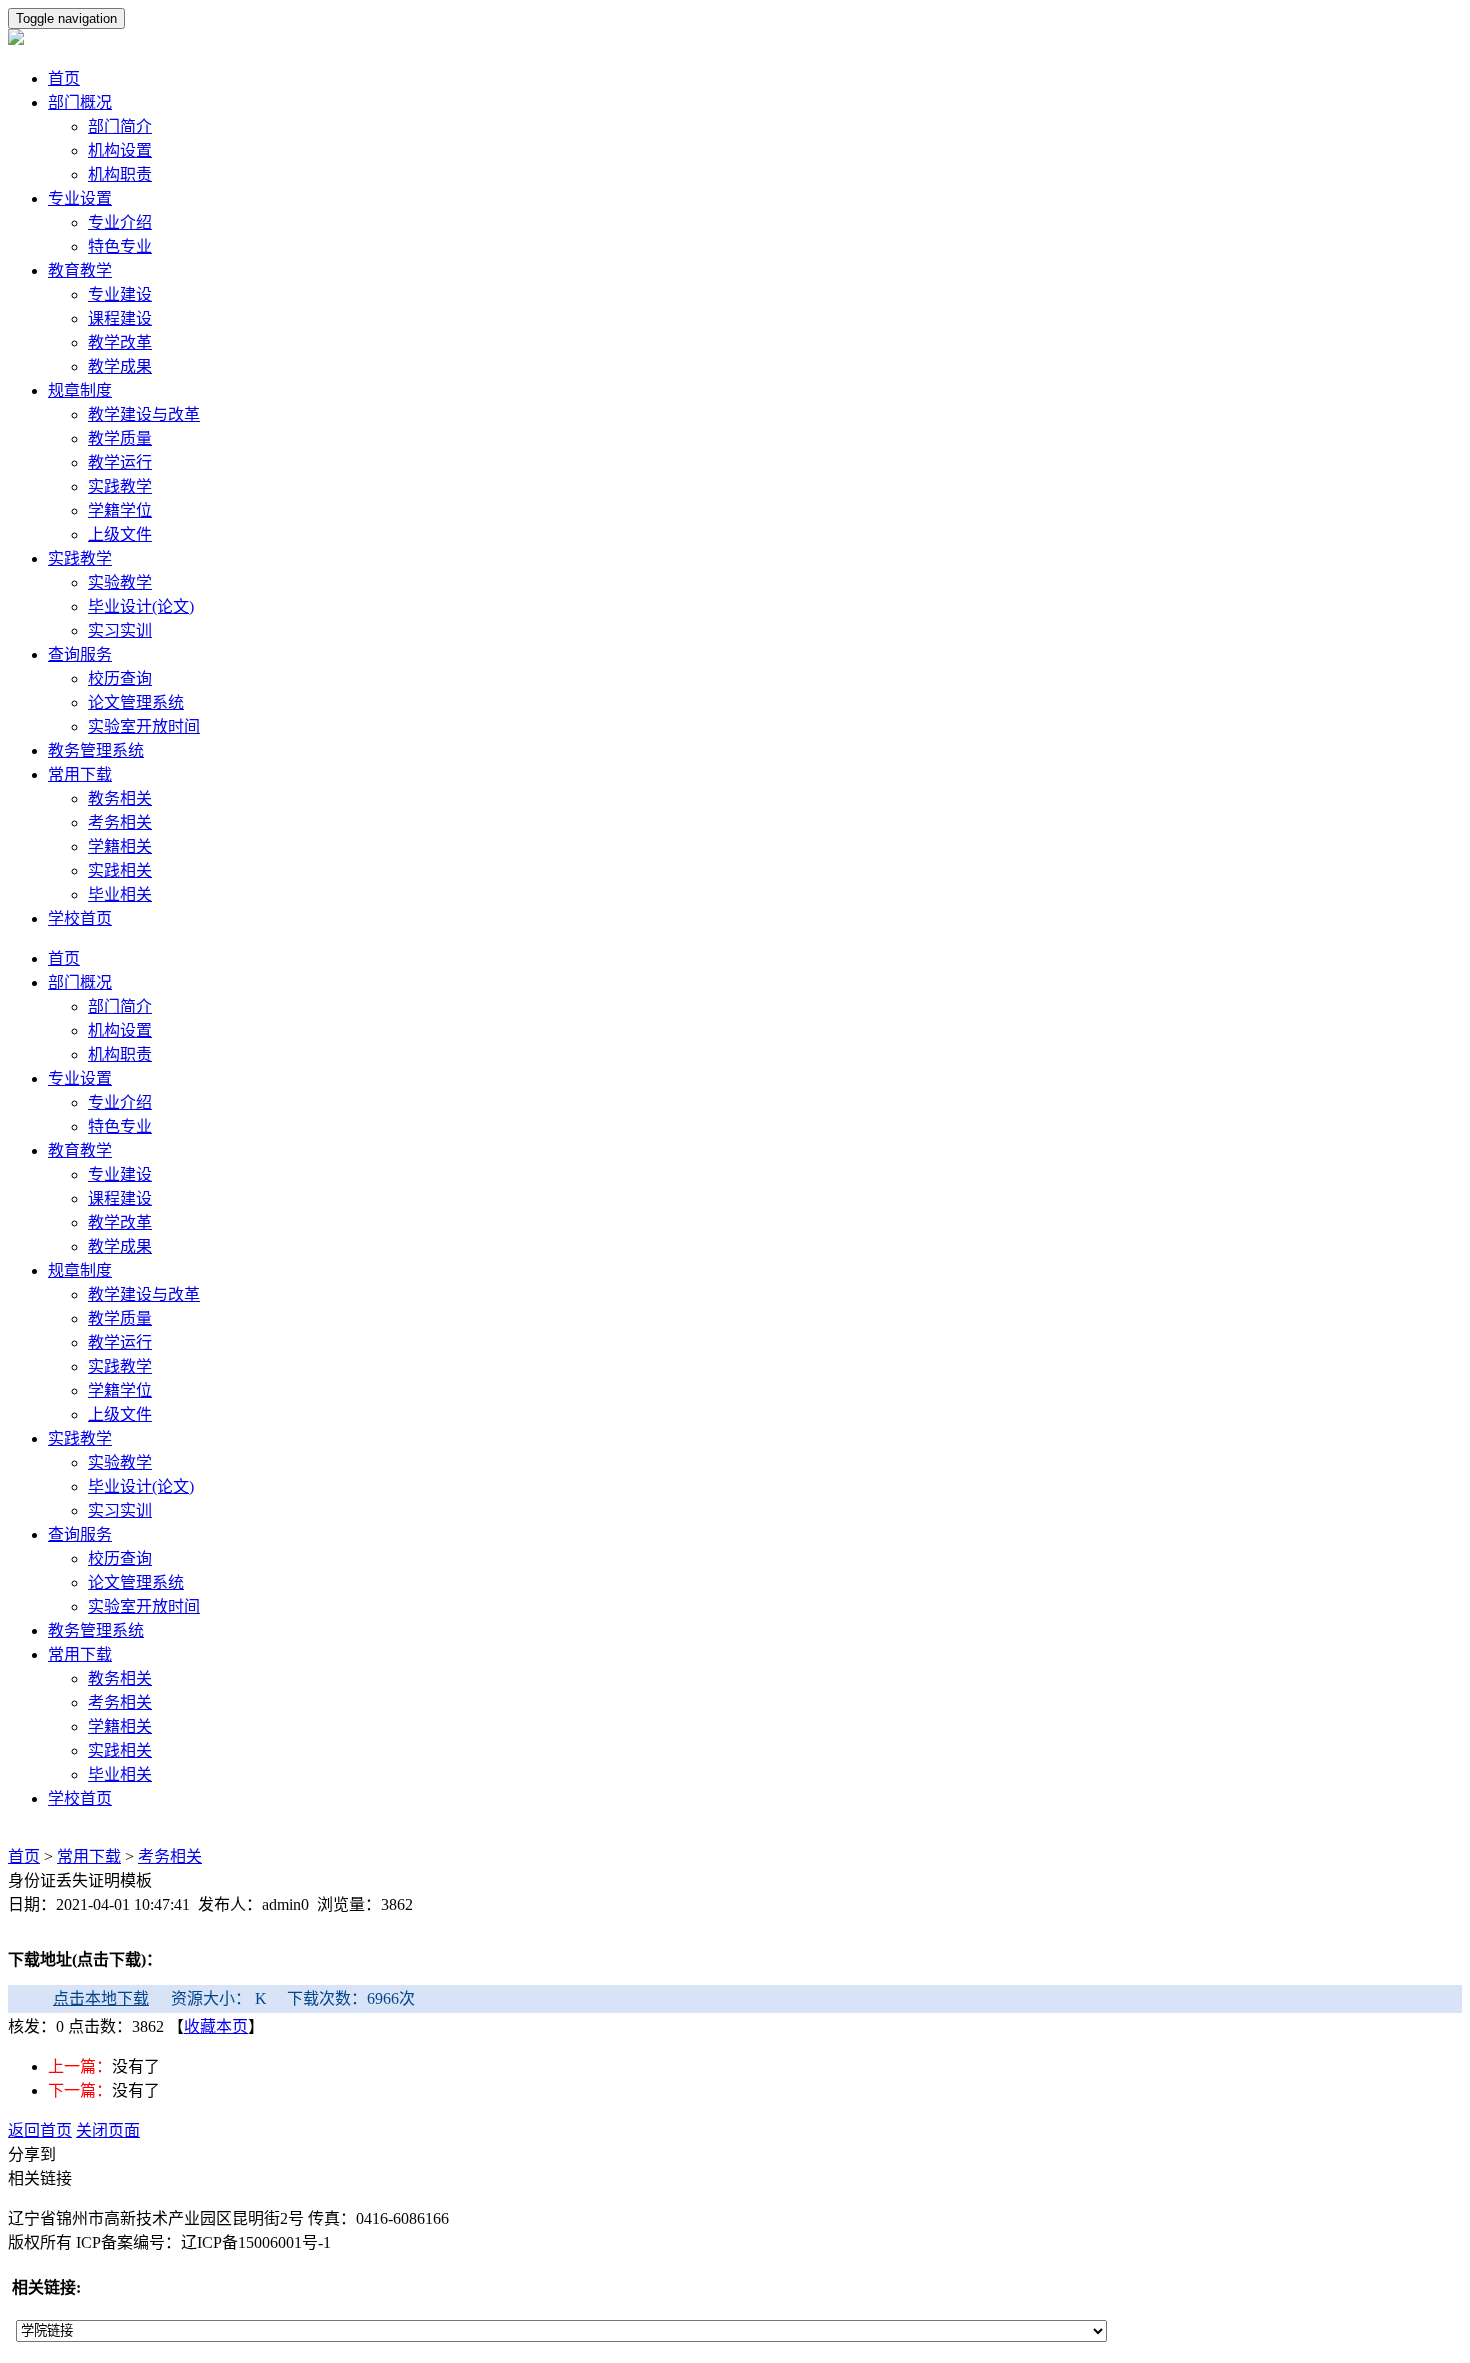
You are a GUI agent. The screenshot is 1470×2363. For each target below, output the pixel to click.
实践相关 (120, 870)
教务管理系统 (96, 750)
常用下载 (80, 774)
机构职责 (120, 174)
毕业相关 (120, 894)
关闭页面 (108, 2130)
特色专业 (120, 246)
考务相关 (120, 822)
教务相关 (120, 798)
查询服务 (80, 654)
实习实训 (120, 630)
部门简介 (120, 126)
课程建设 (120, 318)
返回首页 (40, 2130)
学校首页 (80, 918)
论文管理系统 (136, 702)
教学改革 (120, 342)
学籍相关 (120, 846)
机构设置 (120, 150)
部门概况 (80, 102)
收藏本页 (216, 2026)
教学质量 (120, 438)
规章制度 (80, 390)
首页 (64, 78)
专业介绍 (120, 222)
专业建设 (120, 294)
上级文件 (120, 534)
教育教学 (80, 270)
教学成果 (120, 366)
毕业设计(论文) (141, 606)
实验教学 (120, 582)
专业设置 (80, 198)
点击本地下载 (101, 1998)
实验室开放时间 (144, 726)
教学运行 (120, 462)
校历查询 (120, 678)
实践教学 (120, 486)
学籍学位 (120, 510)
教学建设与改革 (144, 414)
